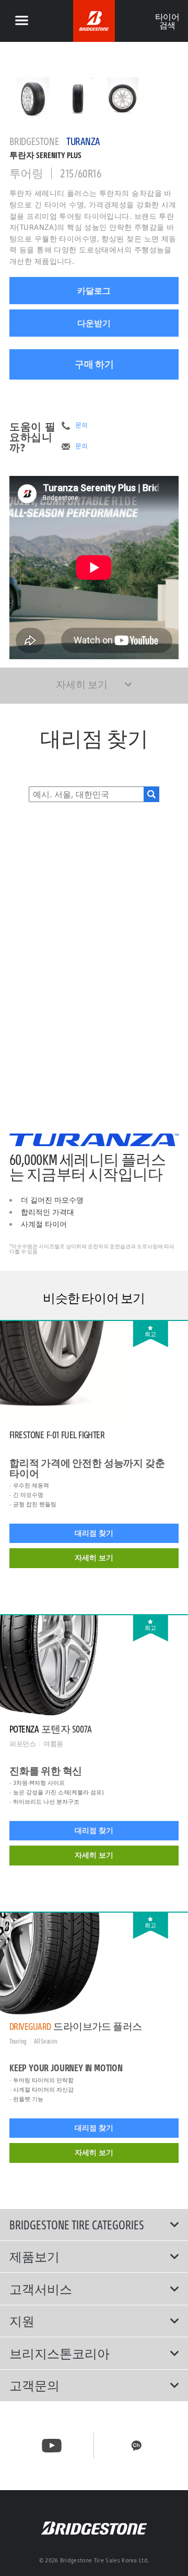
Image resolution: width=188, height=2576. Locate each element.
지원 (22, 2321)
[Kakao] (136, 2446)
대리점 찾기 (94, 1533)
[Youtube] (52, 2446)
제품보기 (34, 2257)
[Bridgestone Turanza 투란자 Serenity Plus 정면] (78, 99)
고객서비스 (41, 2289)
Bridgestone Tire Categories (77, 2225)
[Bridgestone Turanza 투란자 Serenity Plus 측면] (123, 99)
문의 (81, 425)
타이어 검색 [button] (167, 21)
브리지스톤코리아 (60, 2353)
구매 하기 (94, 364)
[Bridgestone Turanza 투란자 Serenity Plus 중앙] (33, 99)
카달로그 (94, 291)
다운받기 (94, 323)
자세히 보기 (94, 1558)
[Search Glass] (151, 794)
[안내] (21, 21)
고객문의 (34, 2385)
